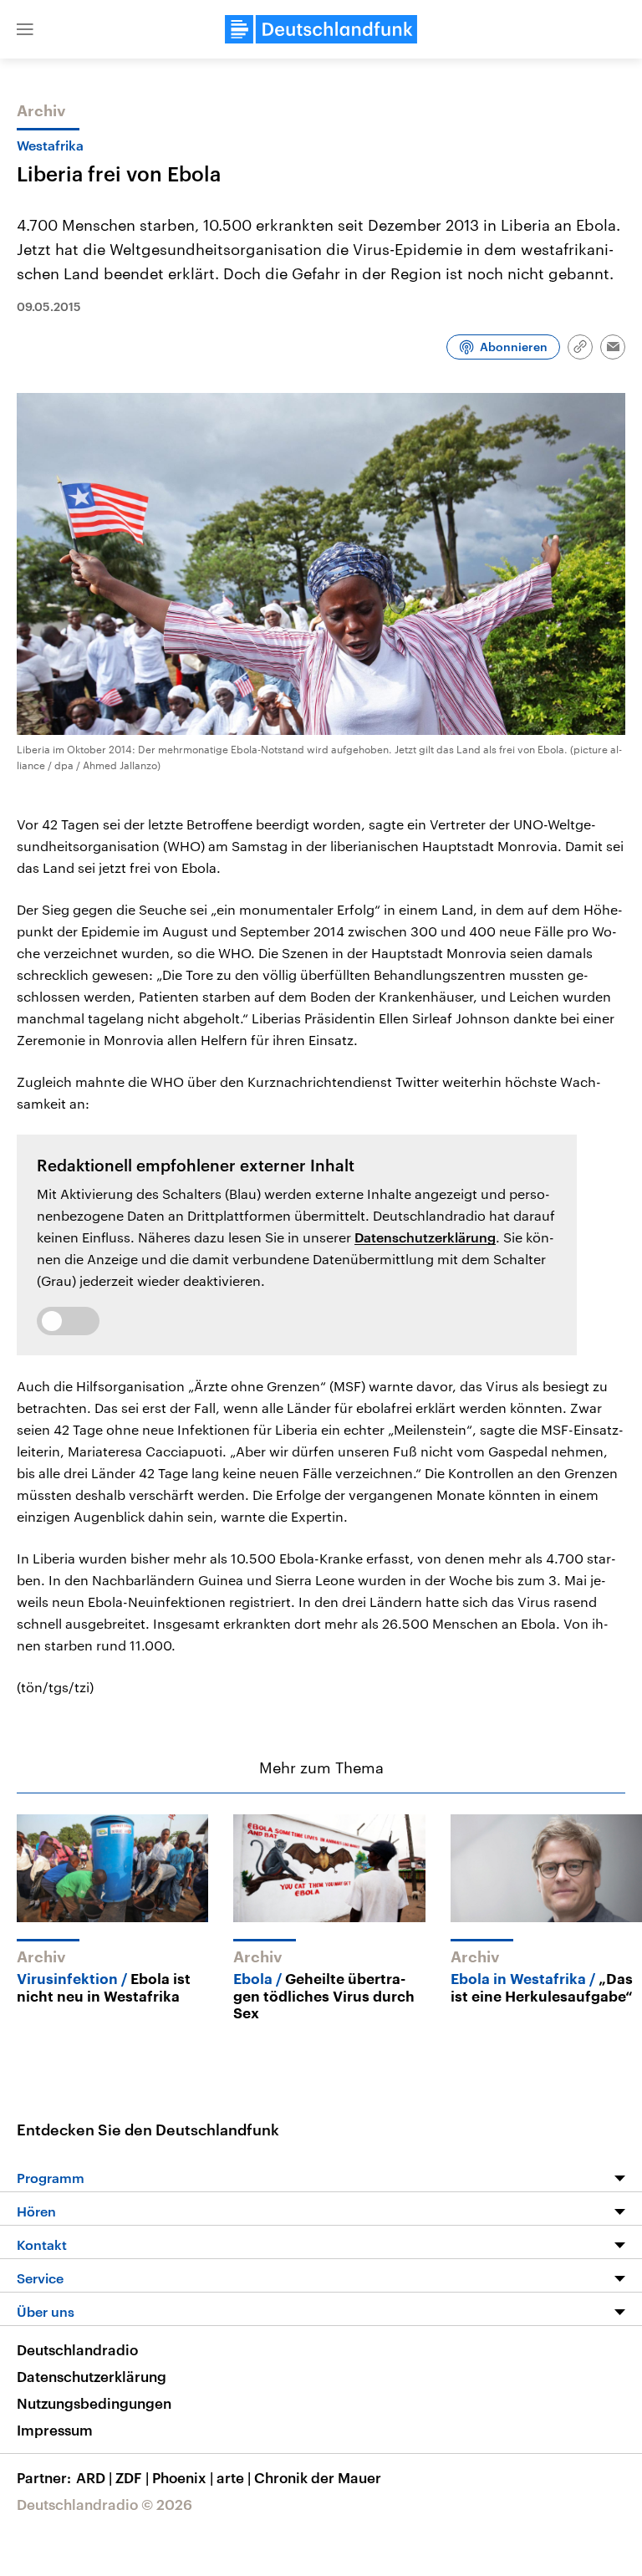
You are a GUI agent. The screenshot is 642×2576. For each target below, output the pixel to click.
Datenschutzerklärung (425, 1237)
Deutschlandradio (77, 2349)
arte (234, 2477)
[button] (25, 29)
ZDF (132, 2477)
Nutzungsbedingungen (94, 2403)
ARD (94, 2477)
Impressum (55, 2430)
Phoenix (183, 2477)
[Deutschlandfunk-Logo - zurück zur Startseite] (321, 29)
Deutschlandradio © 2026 (104, 2504)
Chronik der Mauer (318, 2477)
